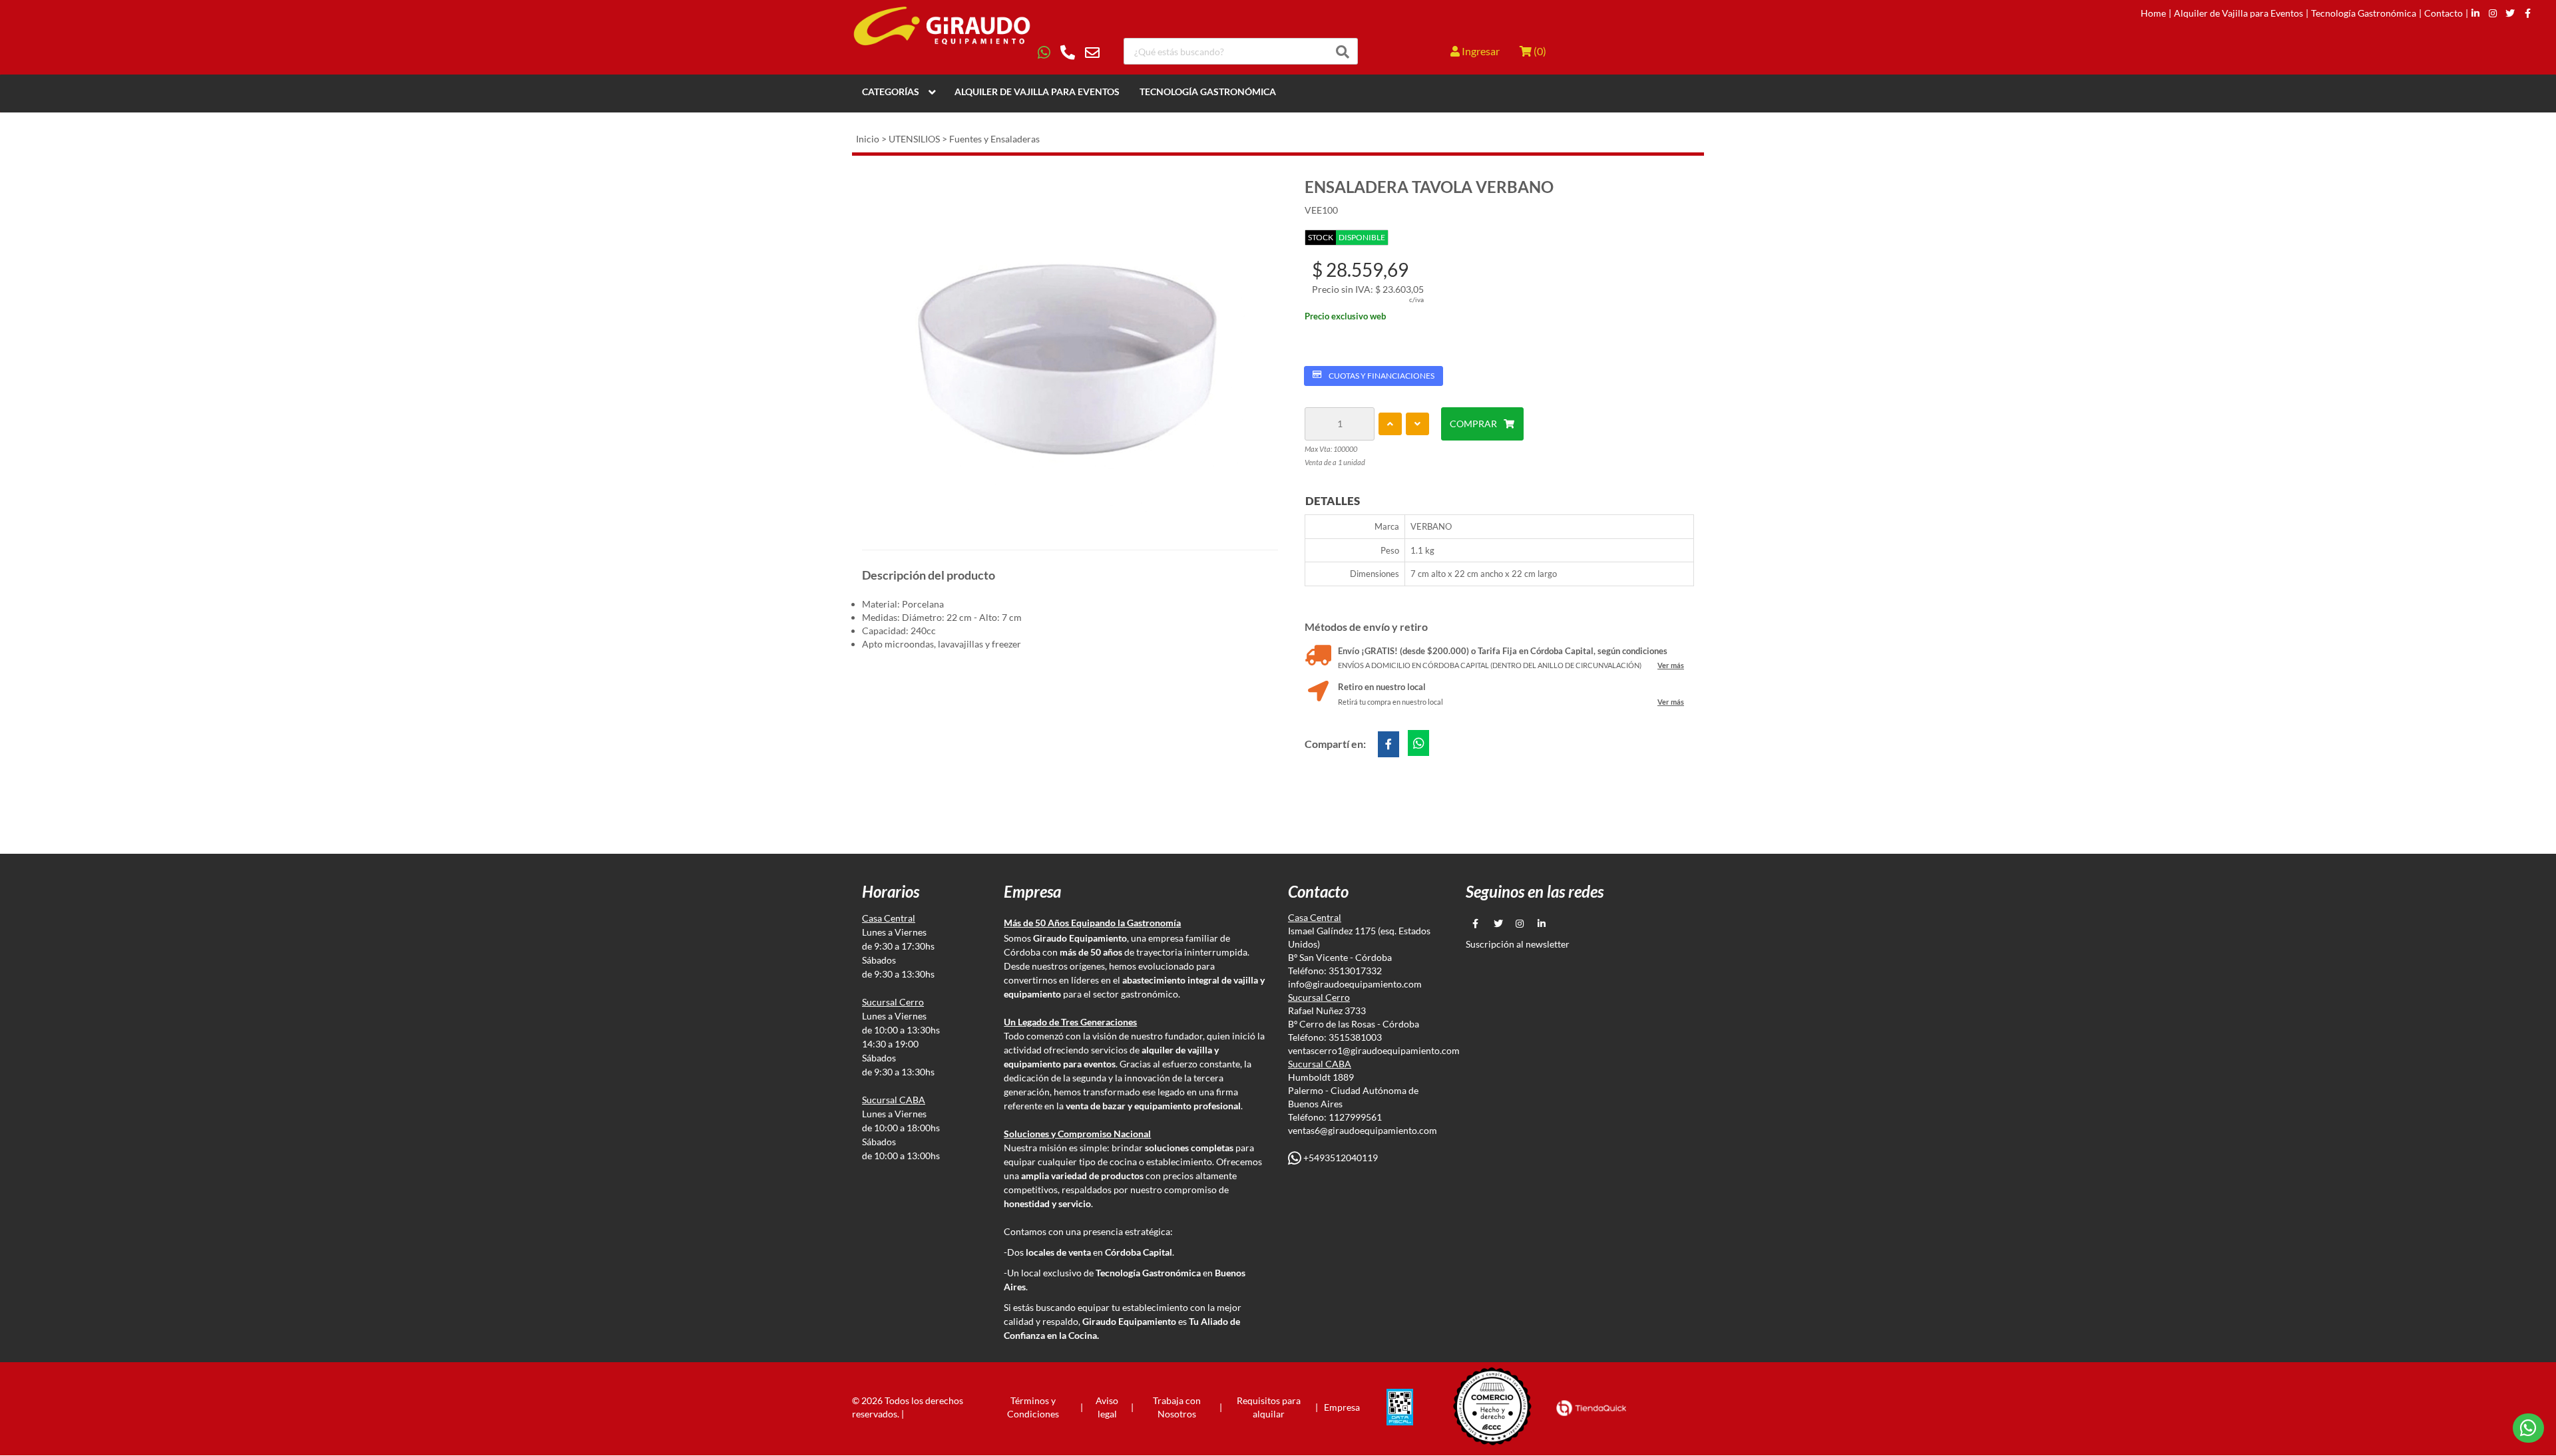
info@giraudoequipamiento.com (1355, 984)
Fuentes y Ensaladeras (994, 139)
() (1539, 51)
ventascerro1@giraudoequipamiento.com (1374, 1050)
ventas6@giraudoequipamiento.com (1363, 1130)
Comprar (1473, 424)
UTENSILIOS (914, 139)
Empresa (1342, 1407)
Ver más (1671, 665)
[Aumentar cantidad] (1390, 424)
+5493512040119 (1340, 1158)
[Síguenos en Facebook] (2528, 13)
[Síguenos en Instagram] (2493, 13)
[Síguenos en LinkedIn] (2475, 13)
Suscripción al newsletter (1518, 944)
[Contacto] (1069, 53)
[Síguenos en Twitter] (2510, 13)
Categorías (891, 91)
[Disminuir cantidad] (1417, 424)
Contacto (2444, 13)
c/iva (1416, 299)
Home (2153, 13)
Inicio (868, 139)
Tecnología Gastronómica (2364, 13)
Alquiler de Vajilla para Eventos (2238, 13)
